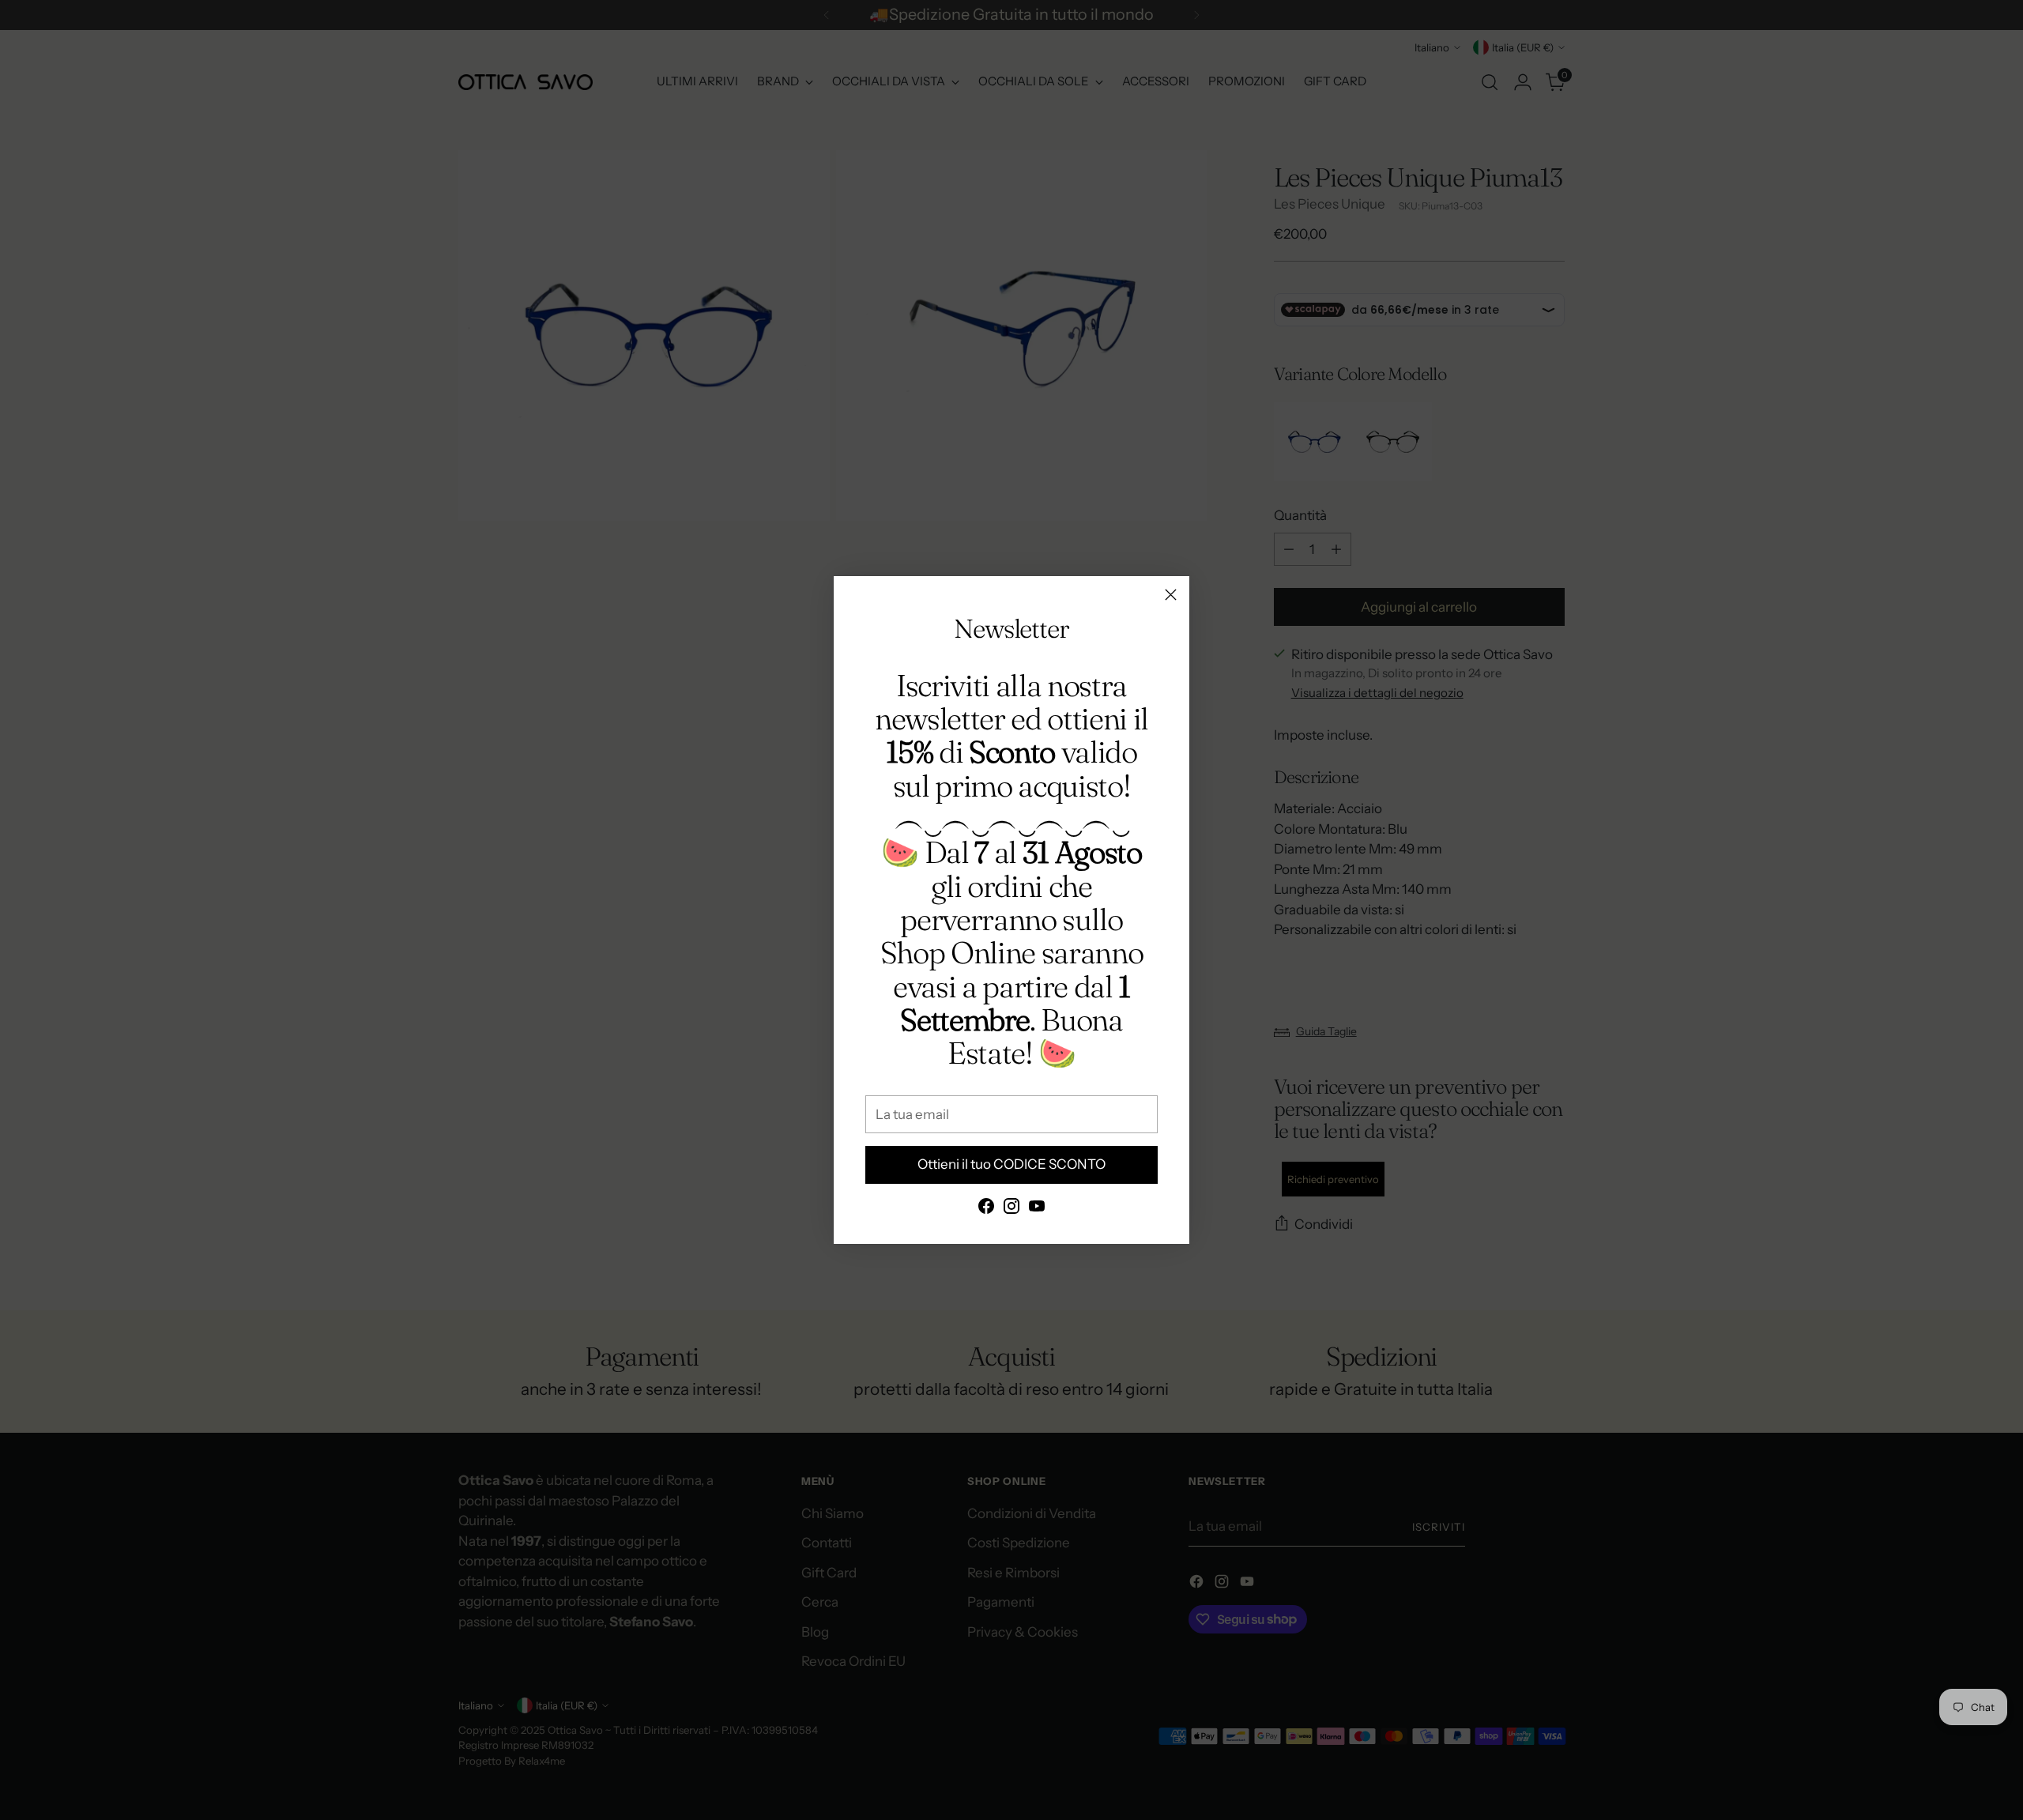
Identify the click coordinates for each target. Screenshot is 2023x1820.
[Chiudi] (1171, 595)
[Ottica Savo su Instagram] (1011, 1209)
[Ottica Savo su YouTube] (1037, 1209)
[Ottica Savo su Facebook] (986, 1209)
